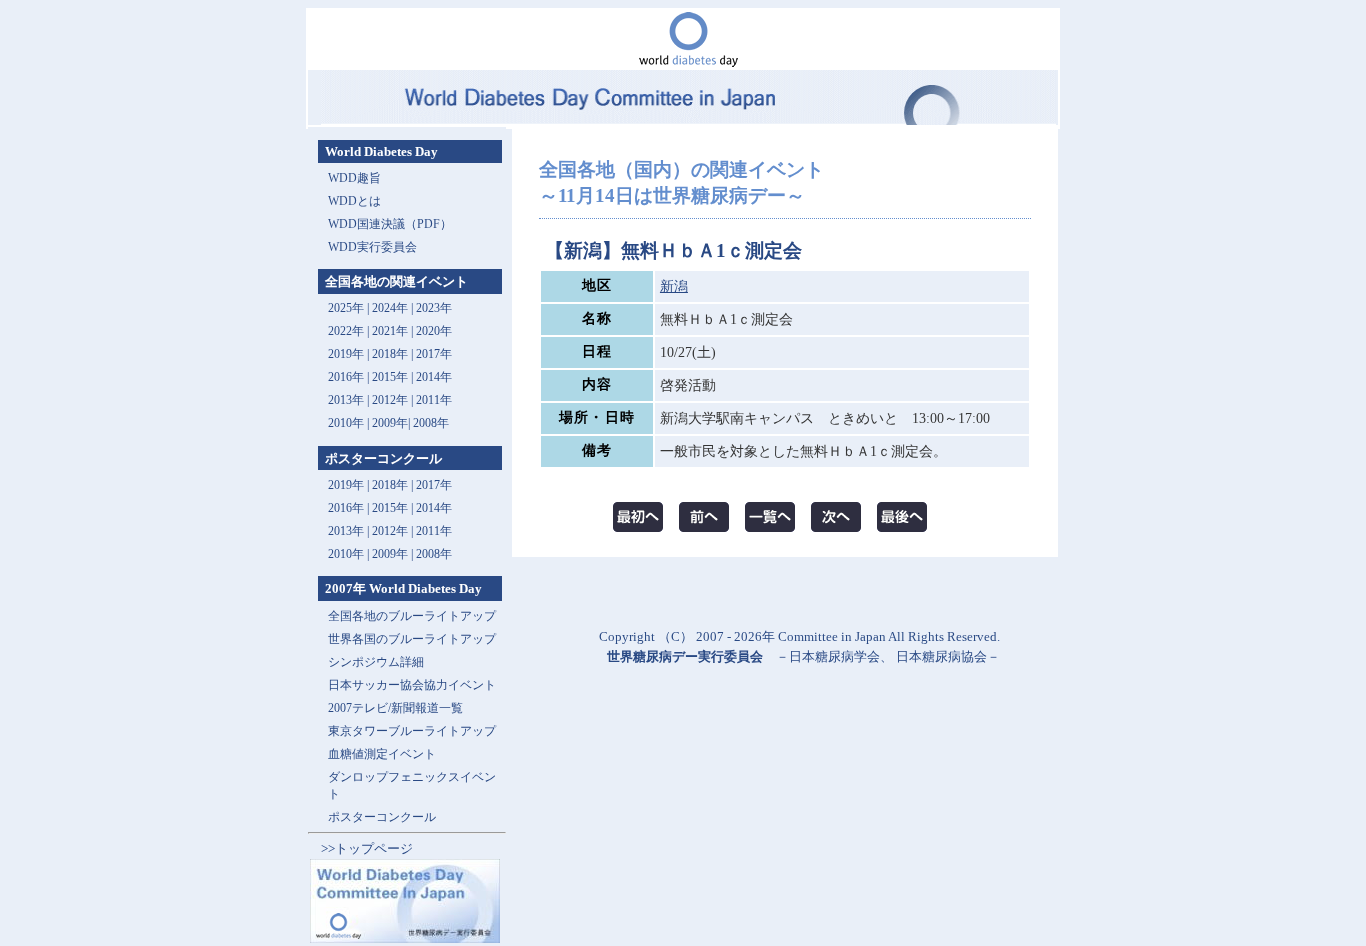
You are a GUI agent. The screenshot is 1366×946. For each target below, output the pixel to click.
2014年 (434, 377)
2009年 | (394, 554)
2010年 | (350, 554)
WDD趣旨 (354, 178)
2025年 (346, 308)
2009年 (390, 423)
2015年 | (394, 508)
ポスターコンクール (382, 817)
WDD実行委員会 (372, 247)
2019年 (346, 354)
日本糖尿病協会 (941, 656)
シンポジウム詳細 (376, 662)
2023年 (434, 308)
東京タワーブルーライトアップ (412, 731)
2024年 (390, 308)
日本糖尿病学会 (834, 656)
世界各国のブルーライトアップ (412, 639)
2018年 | (394, 485)
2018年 (390, 354)
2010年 (346, 423)
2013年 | (350, 400)
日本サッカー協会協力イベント (412, 685)
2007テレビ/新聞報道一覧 (395, 708)
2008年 (431, 423)
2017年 (434, 354)
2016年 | (350, 508)
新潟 (674, 286)
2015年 (390, 377)
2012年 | (394, 531)
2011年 (434, 400)
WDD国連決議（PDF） (390, 224)
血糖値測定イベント (382, 754)
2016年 (346, 377)
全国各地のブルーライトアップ (412, 616)
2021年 (390, 331)
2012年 (390, 400)
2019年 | (350, 485)
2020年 (434, 331)
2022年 (346, 331)
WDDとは (354, 201)
